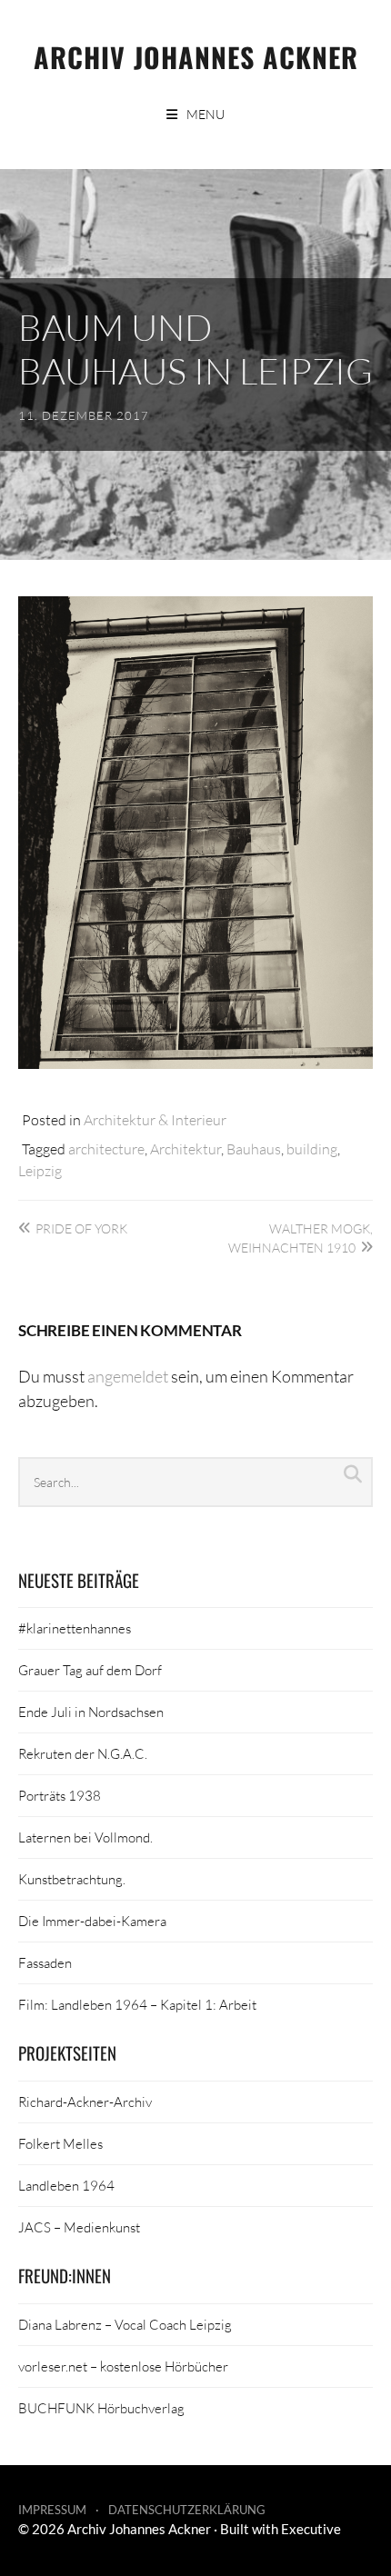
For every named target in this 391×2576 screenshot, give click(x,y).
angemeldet (128, 1376)
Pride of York (81, 1228)
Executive (311, 2529)
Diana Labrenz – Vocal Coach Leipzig (125, 2324)
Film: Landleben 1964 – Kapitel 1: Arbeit (137, 2004)
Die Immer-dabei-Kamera (92, 1921)
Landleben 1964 (66, 2185)
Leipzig (40, 1170)
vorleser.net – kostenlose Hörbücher (123, 2366)
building (312, 1148)
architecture (106, 1148)
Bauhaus (254, 1148)
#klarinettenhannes (75, 1628)
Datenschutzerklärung (187, 2510)
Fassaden (45, 1962)
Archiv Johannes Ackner (196, 57)
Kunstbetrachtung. (72, 1879)
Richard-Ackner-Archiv (85, 2102)
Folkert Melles (60, 2143)
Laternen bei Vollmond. (85, 1837)
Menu (206, 114)
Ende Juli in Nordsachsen (91, 1712)
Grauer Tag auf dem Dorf (90, 1670)
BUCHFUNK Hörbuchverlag (101, 2408)
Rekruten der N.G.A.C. (83, 1753)
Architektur (185, 1148)
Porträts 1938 (60, 1795)
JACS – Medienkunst (79, 2227)
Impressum (52, 2510)
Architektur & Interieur (155, 1119)
